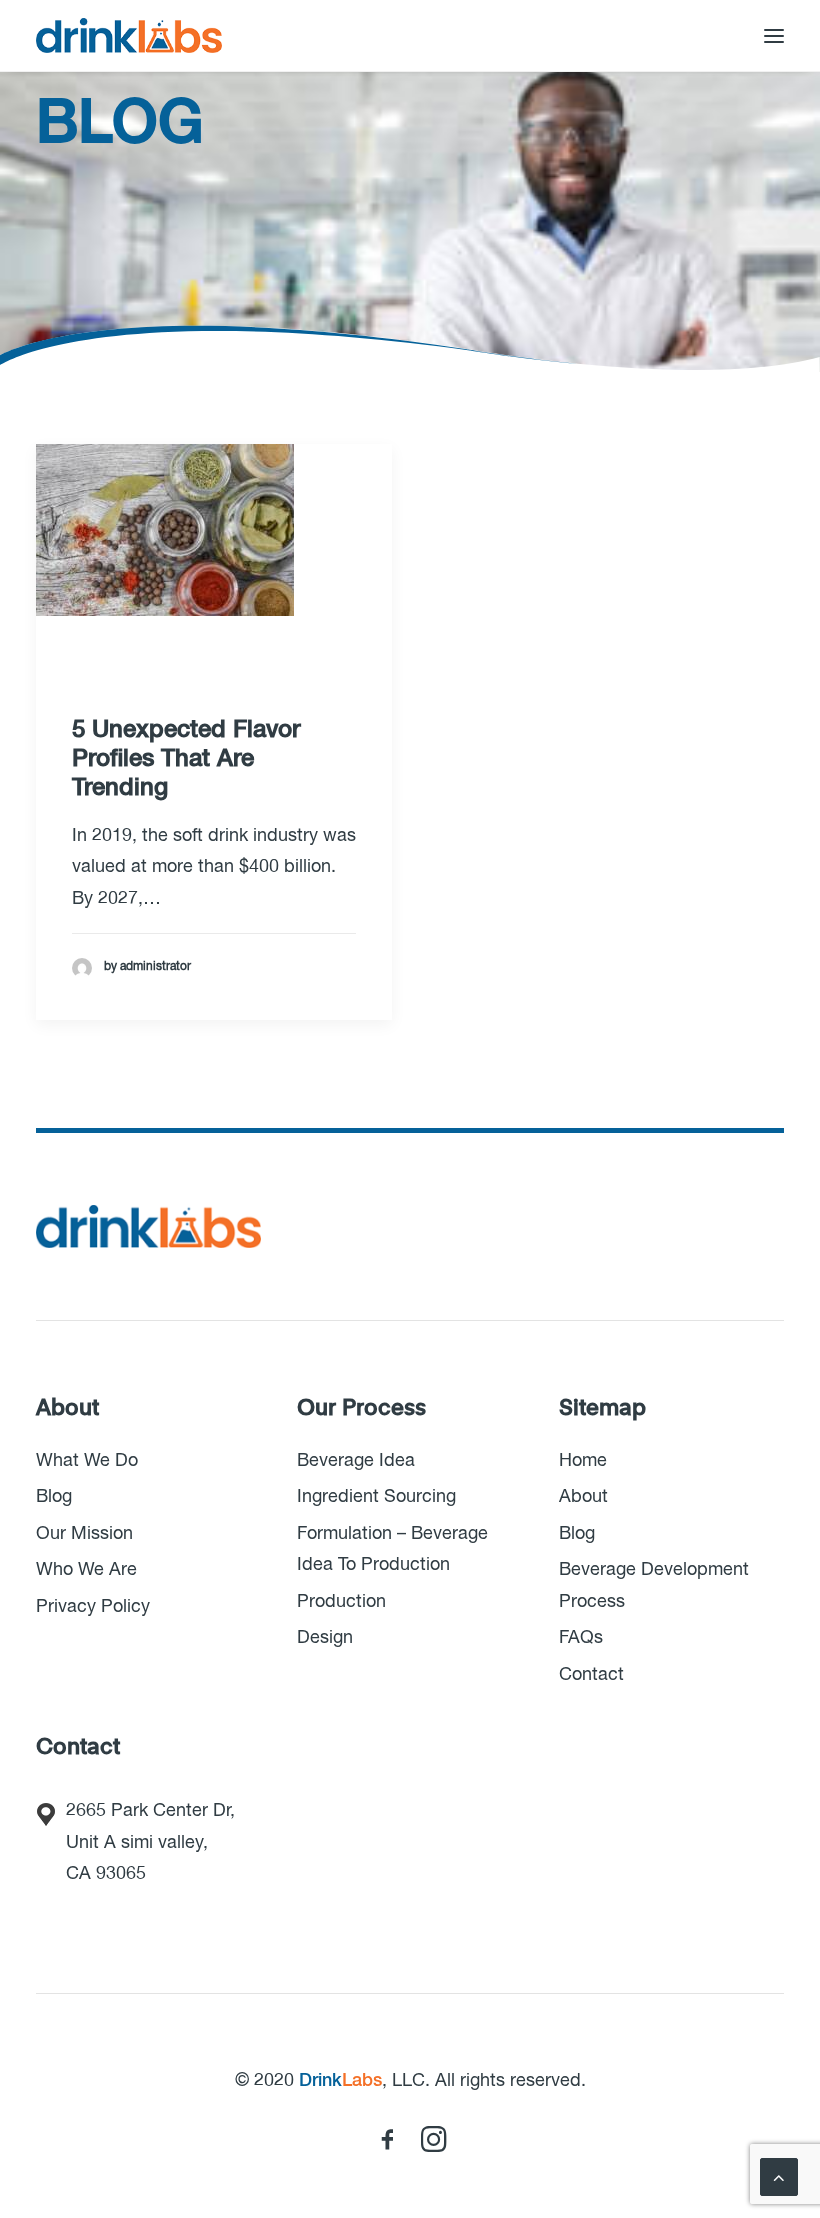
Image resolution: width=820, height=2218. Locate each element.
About (583, 1497)
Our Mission (84, 1534)
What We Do (87, 1461)
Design (325, 1638)
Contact (591, 1675)
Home (583, 1461)
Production (341, 1602)
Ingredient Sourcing (376, 1497)
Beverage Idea (356, 1461)
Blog (54, 1497)
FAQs (581, 1638)
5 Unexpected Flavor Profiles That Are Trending (186, 759)
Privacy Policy (93, 1607)
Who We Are (86, 1570)
